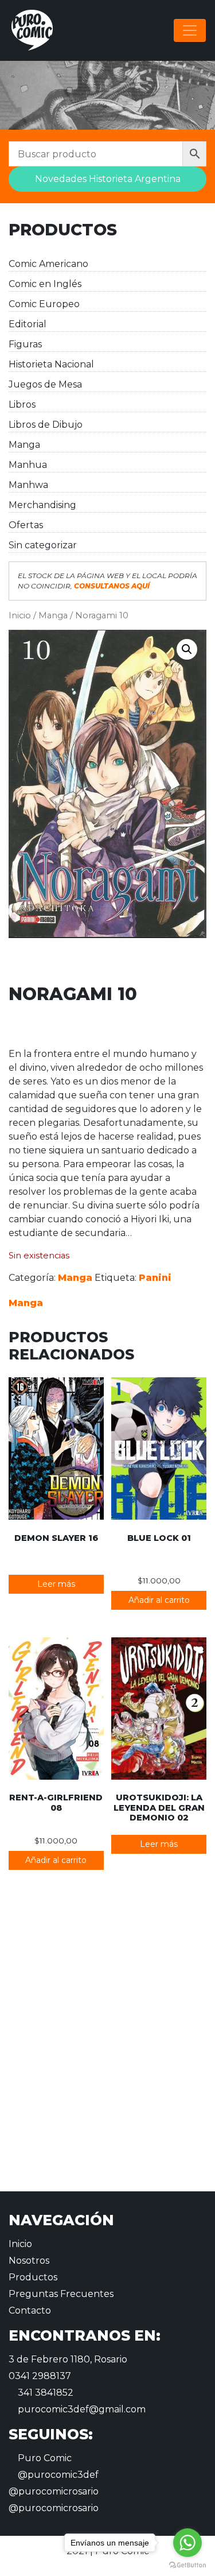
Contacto (30, 2310)
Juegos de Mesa (45, 384)
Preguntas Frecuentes (61, 2294)
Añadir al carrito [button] (159, 1600)
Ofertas (26, 525)
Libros (22, 404)
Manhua (28, 465)
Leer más (56, 1584)
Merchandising (42, 505)
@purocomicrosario (54, 2491)
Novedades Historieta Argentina (108, 179)
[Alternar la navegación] (190, 30)
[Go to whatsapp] (187, 2543)
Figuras (25, 344)
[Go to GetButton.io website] (187, 2565)
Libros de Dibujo (46, 425)
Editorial (28, 324)
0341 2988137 (40, 2376)
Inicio (20, 615)
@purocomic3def (57, 2475)
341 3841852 (44, 2393)
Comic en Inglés (45, 284)
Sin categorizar (43, 545)
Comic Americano (48, 264)
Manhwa (28, 485)
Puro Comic (44, 2458)
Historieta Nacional (51, 364)
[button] (187, 649)
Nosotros (29, 2261)
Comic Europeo (44, 304)
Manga (24, 445)
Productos (33, 2277)
